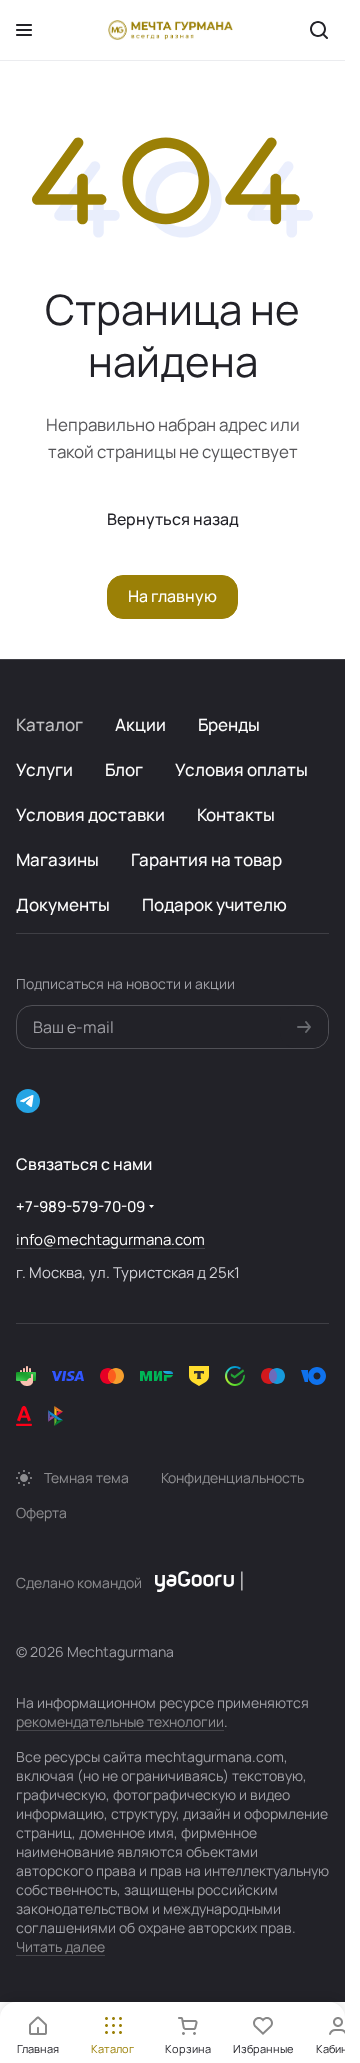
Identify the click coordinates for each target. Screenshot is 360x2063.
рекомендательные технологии (120, 1721)
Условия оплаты (241, 769)
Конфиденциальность (232, 1477)
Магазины (57, 859)
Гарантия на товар (206, 859)
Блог (124, 769)
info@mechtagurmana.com (110, 1239)
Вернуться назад (173, 519)
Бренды (229, 724)
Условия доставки (90, 814)
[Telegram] (28, 1101)
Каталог (49, 724)
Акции (140, 724)
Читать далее (60, 1946)
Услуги (44, 769)
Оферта (41, 1512)
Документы (63, 904)
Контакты (236, 814)
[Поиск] (319, 30)
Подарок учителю (214, 904)
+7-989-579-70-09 (80, 1206)
